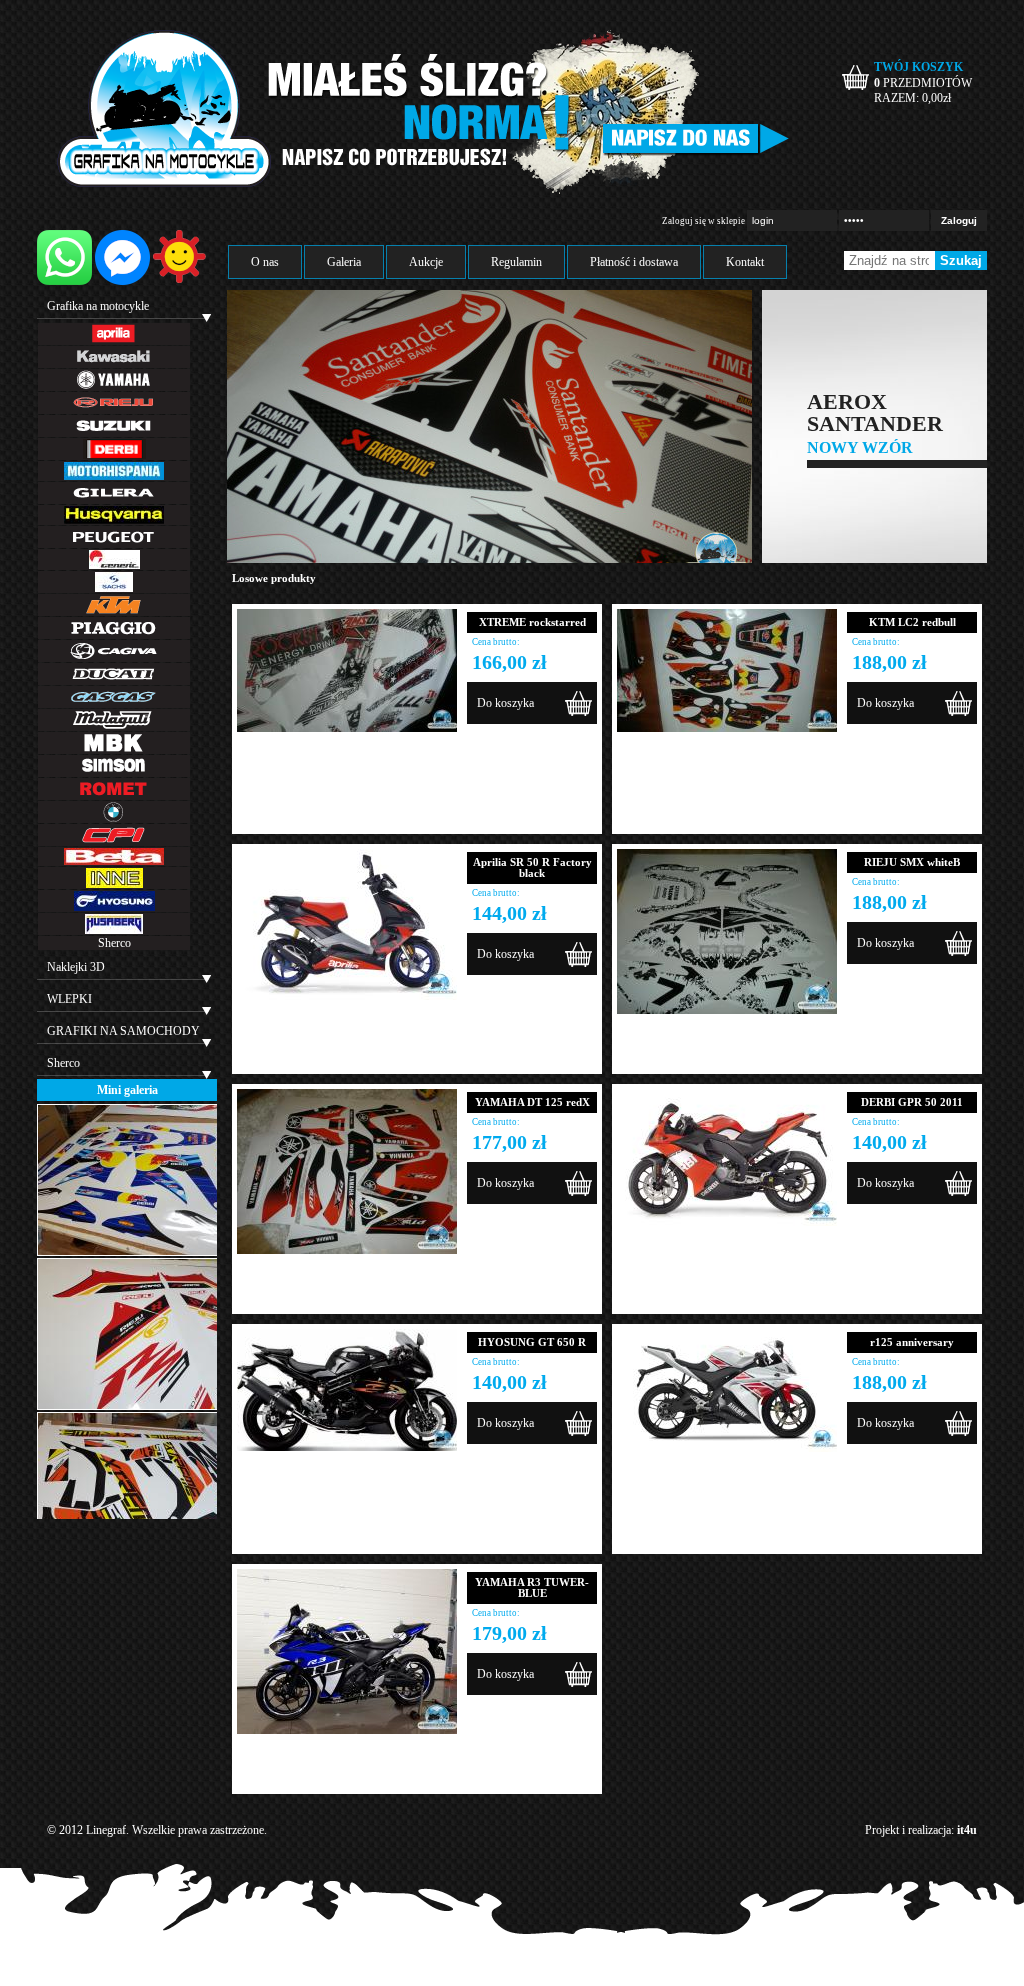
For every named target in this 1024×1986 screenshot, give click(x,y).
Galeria (344, 262)
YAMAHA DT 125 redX (532, 1102)
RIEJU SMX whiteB (912, 862)
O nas (265, 262)
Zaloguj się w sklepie (703, 221)
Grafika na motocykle (98, 306)
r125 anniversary (912, 1342)
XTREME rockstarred (532, 622)
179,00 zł (509, 1633)
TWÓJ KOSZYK (918, 67)
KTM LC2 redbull (912, 622)
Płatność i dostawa (634, 262)
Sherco (114, 943)
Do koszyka (505, 703)
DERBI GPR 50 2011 (912, 1102)
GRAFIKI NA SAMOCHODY (123, 1031)
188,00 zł (889, 662)
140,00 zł (889, 1142)
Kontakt (745, 262)
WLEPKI (69, 999)
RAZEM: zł (912, 98)
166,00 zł (509, 662)
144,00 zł (509, 913)
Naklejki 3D (76, 967)
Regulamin (516, 262)
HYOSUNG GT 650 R (532, 1342)
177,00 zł (509, 1142)
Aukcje (426, 262)
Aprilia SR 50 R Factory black (532, 867)
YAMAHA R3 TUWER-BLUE (532, 1587)
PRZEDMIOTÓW (923, 83)
